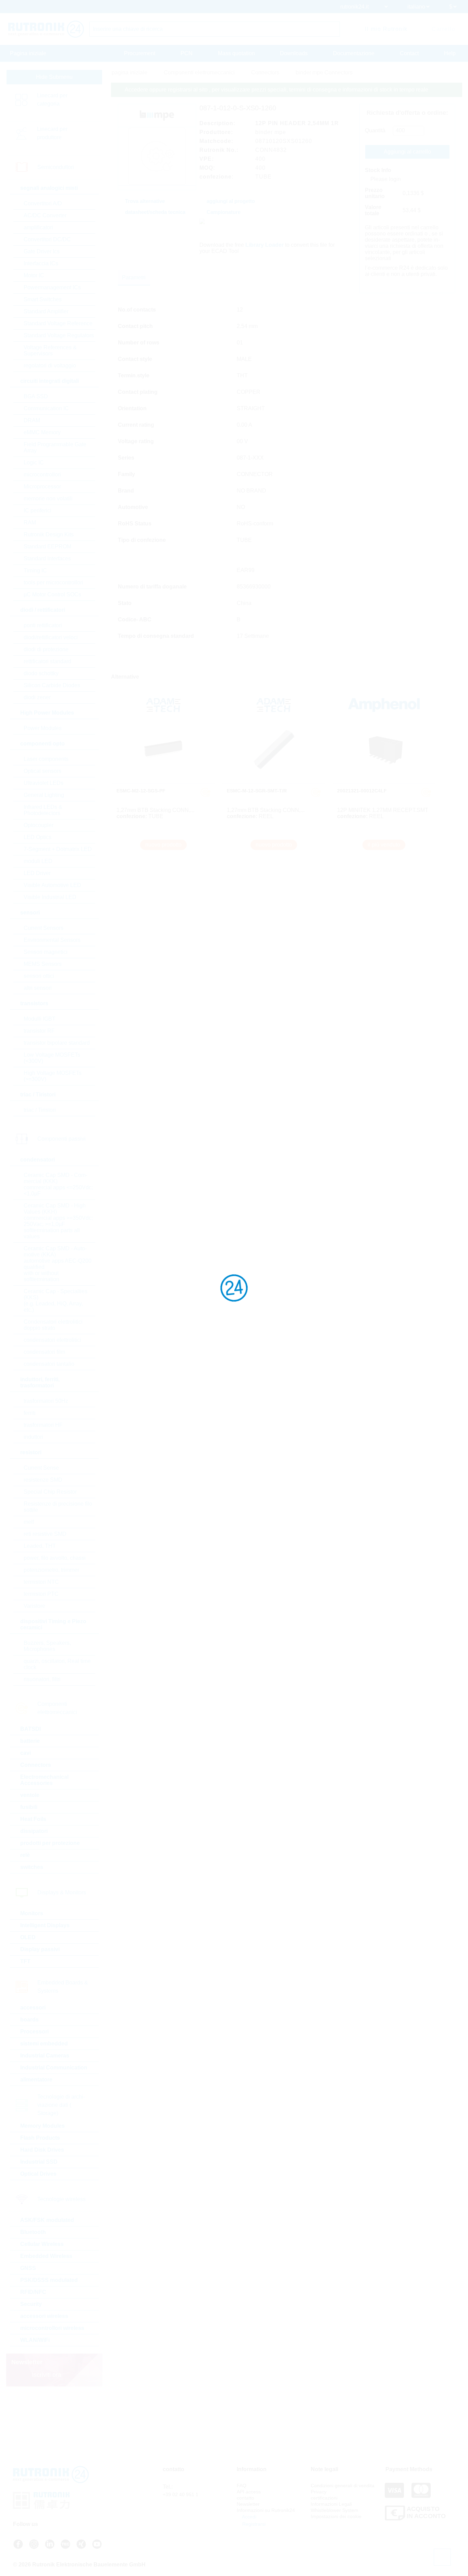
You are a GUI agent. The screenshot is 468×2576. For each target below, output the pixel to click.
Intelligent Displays (45, 1925)
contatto (245, 2498)
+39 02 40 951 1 (181, 2494)
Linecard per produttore (52, 133)
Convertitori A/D (43, 203)
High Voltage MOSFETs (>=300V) (53, 1076)
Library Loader (264, 245)
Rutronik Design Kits (49, 534)
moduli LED (38, 861)
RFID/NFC (33, 2292)
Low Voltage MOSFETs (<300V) (52, 1058)
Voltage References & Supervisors (50, 350)
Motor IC (34, 275)
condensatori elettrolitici (52, 1340)
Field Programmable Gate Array (55, 447)
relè (25, 1855)
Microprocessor (42, 487)
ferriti (30, 1413)
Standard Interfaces (47, 558)
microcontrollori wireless (52, 2328)
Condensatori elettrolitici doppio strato (53, 1325)
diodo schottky (41, 673)
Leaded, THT (40, 1546)
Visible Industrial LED (50, 897)
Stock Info (378, 170)
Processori (34, 2032)
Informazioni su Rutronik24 (266, 2510)
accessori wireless (44, 2316)
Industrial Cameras (45, 2056)
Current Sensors (44, 928)
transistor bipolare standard (57, 1043)
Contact (409, 53)
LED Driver (37, 873)
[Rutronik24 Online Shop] (46, 29)
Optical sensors (42, 771)
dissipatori (34, 1831)
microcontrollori (42, 475)
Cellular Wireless (42, 2244)
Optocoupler (39, 825)
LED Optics (38, 837)
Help (450, 53)
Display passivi (40, 1949)
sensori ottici (39, 976)
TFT (25, 1961)
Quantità (375, 130)
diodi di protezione (46, 649)
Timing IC (35, 570)
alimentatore (36, 2080)
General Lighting (44, 795)
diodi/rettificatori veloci (51, 637)
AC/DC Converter (45, 215)
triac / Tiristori (40, 1110)
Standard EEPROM (47, 546)
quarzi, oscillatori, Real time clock (57, 1664)
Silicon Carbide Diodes (52, 685)
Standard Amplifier (46, 311)
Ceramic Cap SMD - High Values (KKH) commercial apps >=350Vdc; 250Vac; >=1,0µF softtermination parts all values (58, 1221)
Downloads (294, 53)
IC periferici (38, 511)
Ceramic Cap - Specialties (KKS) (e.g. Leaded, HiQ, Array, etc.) (56, 1301)
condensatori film (44, 1352)
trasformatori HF (43, 1425)
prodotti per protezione (50, 1843)
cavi (26, 1753)
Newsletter (248, 2504)
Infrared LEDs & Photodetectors (43, 810)
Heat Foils (33, 1819)
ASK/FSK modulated (47, 2220)
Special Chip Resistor (50, 1492)
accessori (33, 2008)
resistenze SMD (43, 1480)
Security (31, 2304)
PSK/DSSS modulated (49, 2280)
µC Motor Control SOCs (52, 594)
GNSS (28, 2268)
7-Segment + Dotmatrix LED (58, 849)
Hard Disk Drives (42, 2150)
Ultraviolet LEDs (44, 783)
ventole (30, 1795)
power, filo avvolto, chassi (55, 1558)
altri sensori (38, 988)
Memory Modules (42, 2126)
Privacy (319, 2492)
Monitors (32, 1913)
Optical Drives (38, 2174)
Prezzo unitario (375, 193)
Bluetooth (33, 2232)
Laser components (46, 759)
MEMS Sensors (43, 964)
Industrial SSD (39, 2162)
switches (32, 1867)
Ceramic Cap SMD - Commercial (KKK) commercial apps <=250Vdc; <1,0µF (58, 1184)
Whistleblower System (335, 2510)
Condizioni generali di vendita (343, 2486)
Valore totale (373, 210)
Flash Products (40, 2138)
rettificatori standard (47, 661)
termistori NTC (41, 1582)
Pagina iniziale (28, 53)
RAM (30, 523)
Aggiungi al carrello (407, 152)
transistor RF (39, 1031)
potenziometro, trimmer (51, 1570)
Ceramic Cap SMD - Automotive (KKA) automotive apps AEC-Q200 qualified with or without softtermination (58, 1264)
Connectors (36, 1765)
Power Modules (43, 728)
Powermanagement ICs (52, 287)
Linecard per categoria (52, 100)
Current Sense (41, 1468)
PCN (187, 53)
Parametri (134, 277)
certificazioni (324, 2498)
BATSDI (30, 1729)
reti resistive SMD (45, 1534)
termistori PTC (41, 1594)
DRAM (32, 420)
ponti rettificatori (43, 625)
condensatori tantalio (49, 1364)
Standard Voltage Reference (58, 323)
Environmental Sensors (52, 940)
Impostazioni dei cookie (336, 2516)
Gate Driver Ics (42, 251)
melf (29, 1522)
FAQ (242, 2486)
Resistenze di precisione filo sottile (58, 1507)
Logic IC (34, 463)
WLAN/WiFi (35, 2340)
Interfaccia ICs (41, 263)
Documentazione (354, 53)
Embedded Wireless (46, 2256)
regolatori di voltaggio (50, 366)
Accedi (249, 2517)
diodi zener (37, 697)
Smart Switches (43, 299)
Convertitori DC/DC (47, 239)
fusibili (29, 1807)
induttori (33, 1437)
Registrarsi (253, 2524)
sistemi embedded (44, 2044)
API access (249, 2492)
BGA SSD (36, 396)
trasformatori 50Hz (46, 1401)
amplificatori (38, 227)
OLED (28, 1937)
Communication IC (46, 408)
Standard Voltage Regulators (59, 335)
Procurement (140, 53)
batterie (30, 1741)
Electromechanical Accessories (44, 1780)
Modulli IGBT (40, 1019)
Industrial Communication (54, 2068)
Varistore (34, 1606)
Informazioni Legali (331, 2504)
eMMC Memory (42, 432)
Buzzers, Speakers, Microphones (47, 1646)
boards (29, 2020)
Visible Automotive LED (52, 885)
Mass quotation (236, 53)
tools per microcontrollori (53, 582)
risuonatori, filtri (42, 1679)
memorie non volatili (48, 499)
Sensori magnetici (46, 952)
